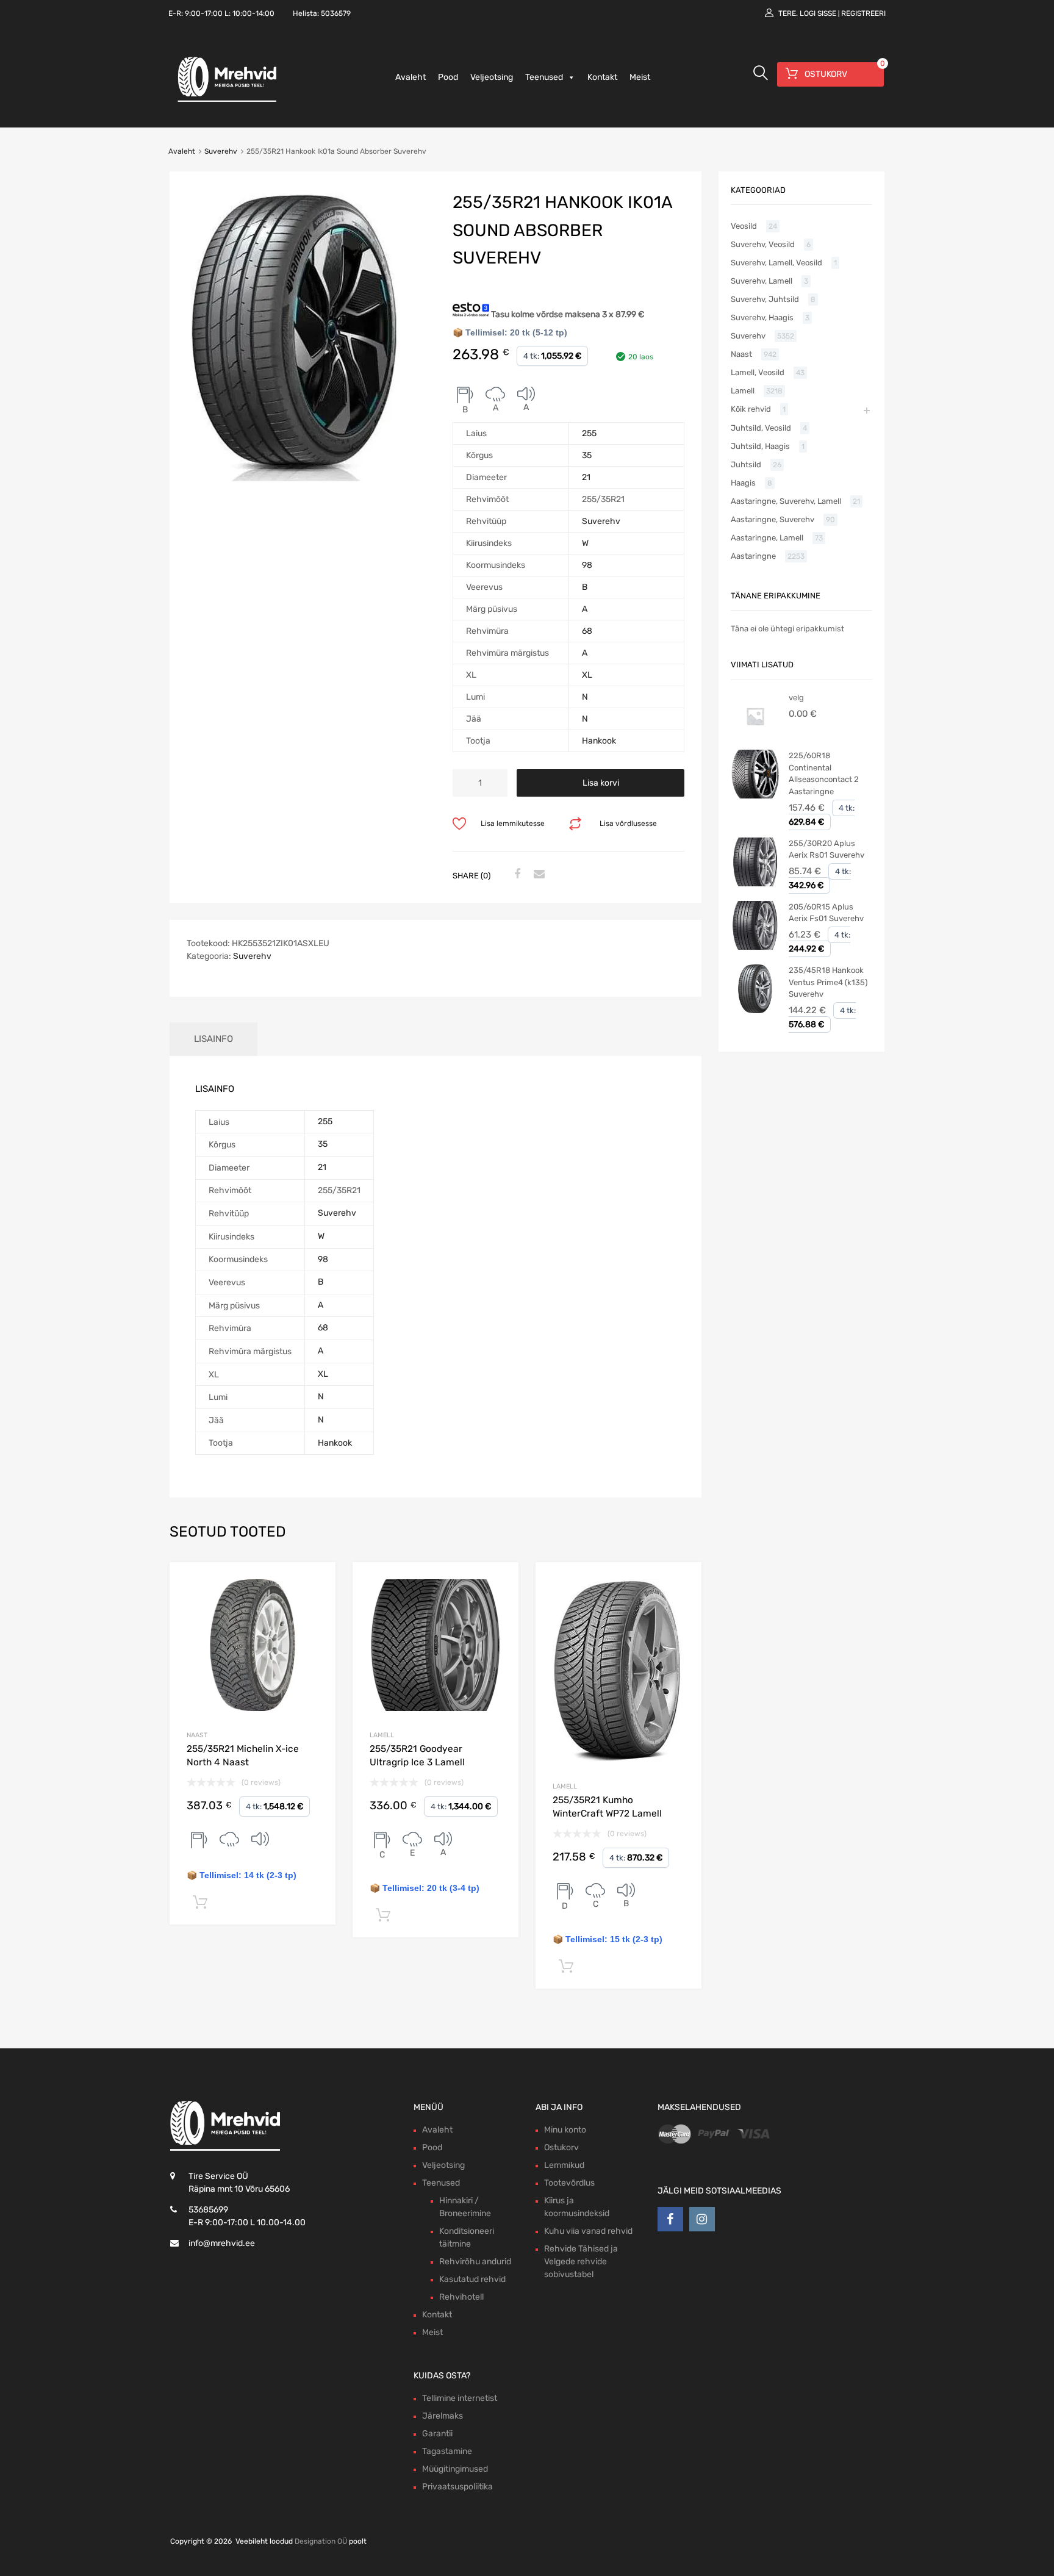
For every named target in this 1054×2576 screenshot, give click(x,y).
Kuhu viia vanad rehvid (588, 2231)
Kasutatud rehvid (472, 2279)
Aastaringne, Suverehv (773, 519)
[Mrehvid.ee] (225, 101)
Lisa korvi (601, 783)
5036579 (336, 13)
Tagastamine (447, 2451)
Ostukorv (561, 2147)
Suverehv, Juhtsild (765, 299)
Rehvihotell (461, 2297)
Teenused (544, 77)
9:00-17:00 (204, 13)
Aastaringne (753, 556)
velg (796, 698)
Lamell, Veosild (758, 372)
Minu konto (565, 2130)
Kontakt (602, 77)
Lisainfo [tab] (213, 1039)
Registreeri (863, 13)
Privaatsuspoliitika (457, 2487)
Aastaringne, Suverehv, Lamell (786, 501)
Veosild (744, 226)
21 (586, 477)
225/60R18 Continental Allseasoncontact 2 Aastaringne (824, 773)
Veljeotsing (492, 77)
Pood (448, 77)
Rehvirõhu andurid (475, 2262)
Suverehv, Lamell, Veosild (776, 263)
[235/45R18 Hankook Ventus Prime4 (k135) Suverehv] (755, 1010)
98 (587, 565)
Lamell (382, 1735)
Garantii (437, 2434)
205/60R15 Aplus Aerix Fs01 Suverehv (826, 913)
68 (587, 631)
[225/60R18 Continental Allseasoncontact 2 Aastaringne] (755, 796)
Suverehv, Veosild (763, 244)
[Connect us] (670, 2219)
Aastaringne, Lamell (767, 538)
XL (587, 675)
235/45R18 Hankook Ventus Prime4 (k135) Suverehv (828, 982)
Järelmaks (443, 2416)
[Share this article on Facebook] (515, 875)
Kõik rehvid (751, 409)
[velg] (755, 738)
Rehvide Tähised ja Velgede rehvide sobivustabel (581, 2262)
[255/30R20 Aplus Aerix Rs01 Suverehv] (755, 884)
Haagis (743, 483)
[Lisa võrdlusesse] (316, 1583)
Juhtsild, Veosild (761, 428)
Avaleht (410, 77)
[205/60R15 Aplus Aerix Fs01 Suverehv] (755, 947)
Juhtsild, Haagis (760, 446)
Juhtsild (746, 465)
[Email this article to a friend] (537, 875)
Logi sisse (818, 13)
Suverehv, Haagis (762, 318)
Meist (640, 77)
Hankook (599, 741)
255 (589, 433)
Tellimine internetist (460, 2398)
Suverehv (221, 151)
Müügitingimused (455, 2469)
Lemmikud (564, 2165)
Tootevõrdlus (569, 2183)
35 (587, 455)
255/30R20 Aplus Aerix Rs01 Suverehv (826, 849)
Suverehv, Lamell (762, 281)
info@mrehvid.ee (222, 2243)
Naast (197, 1735)
